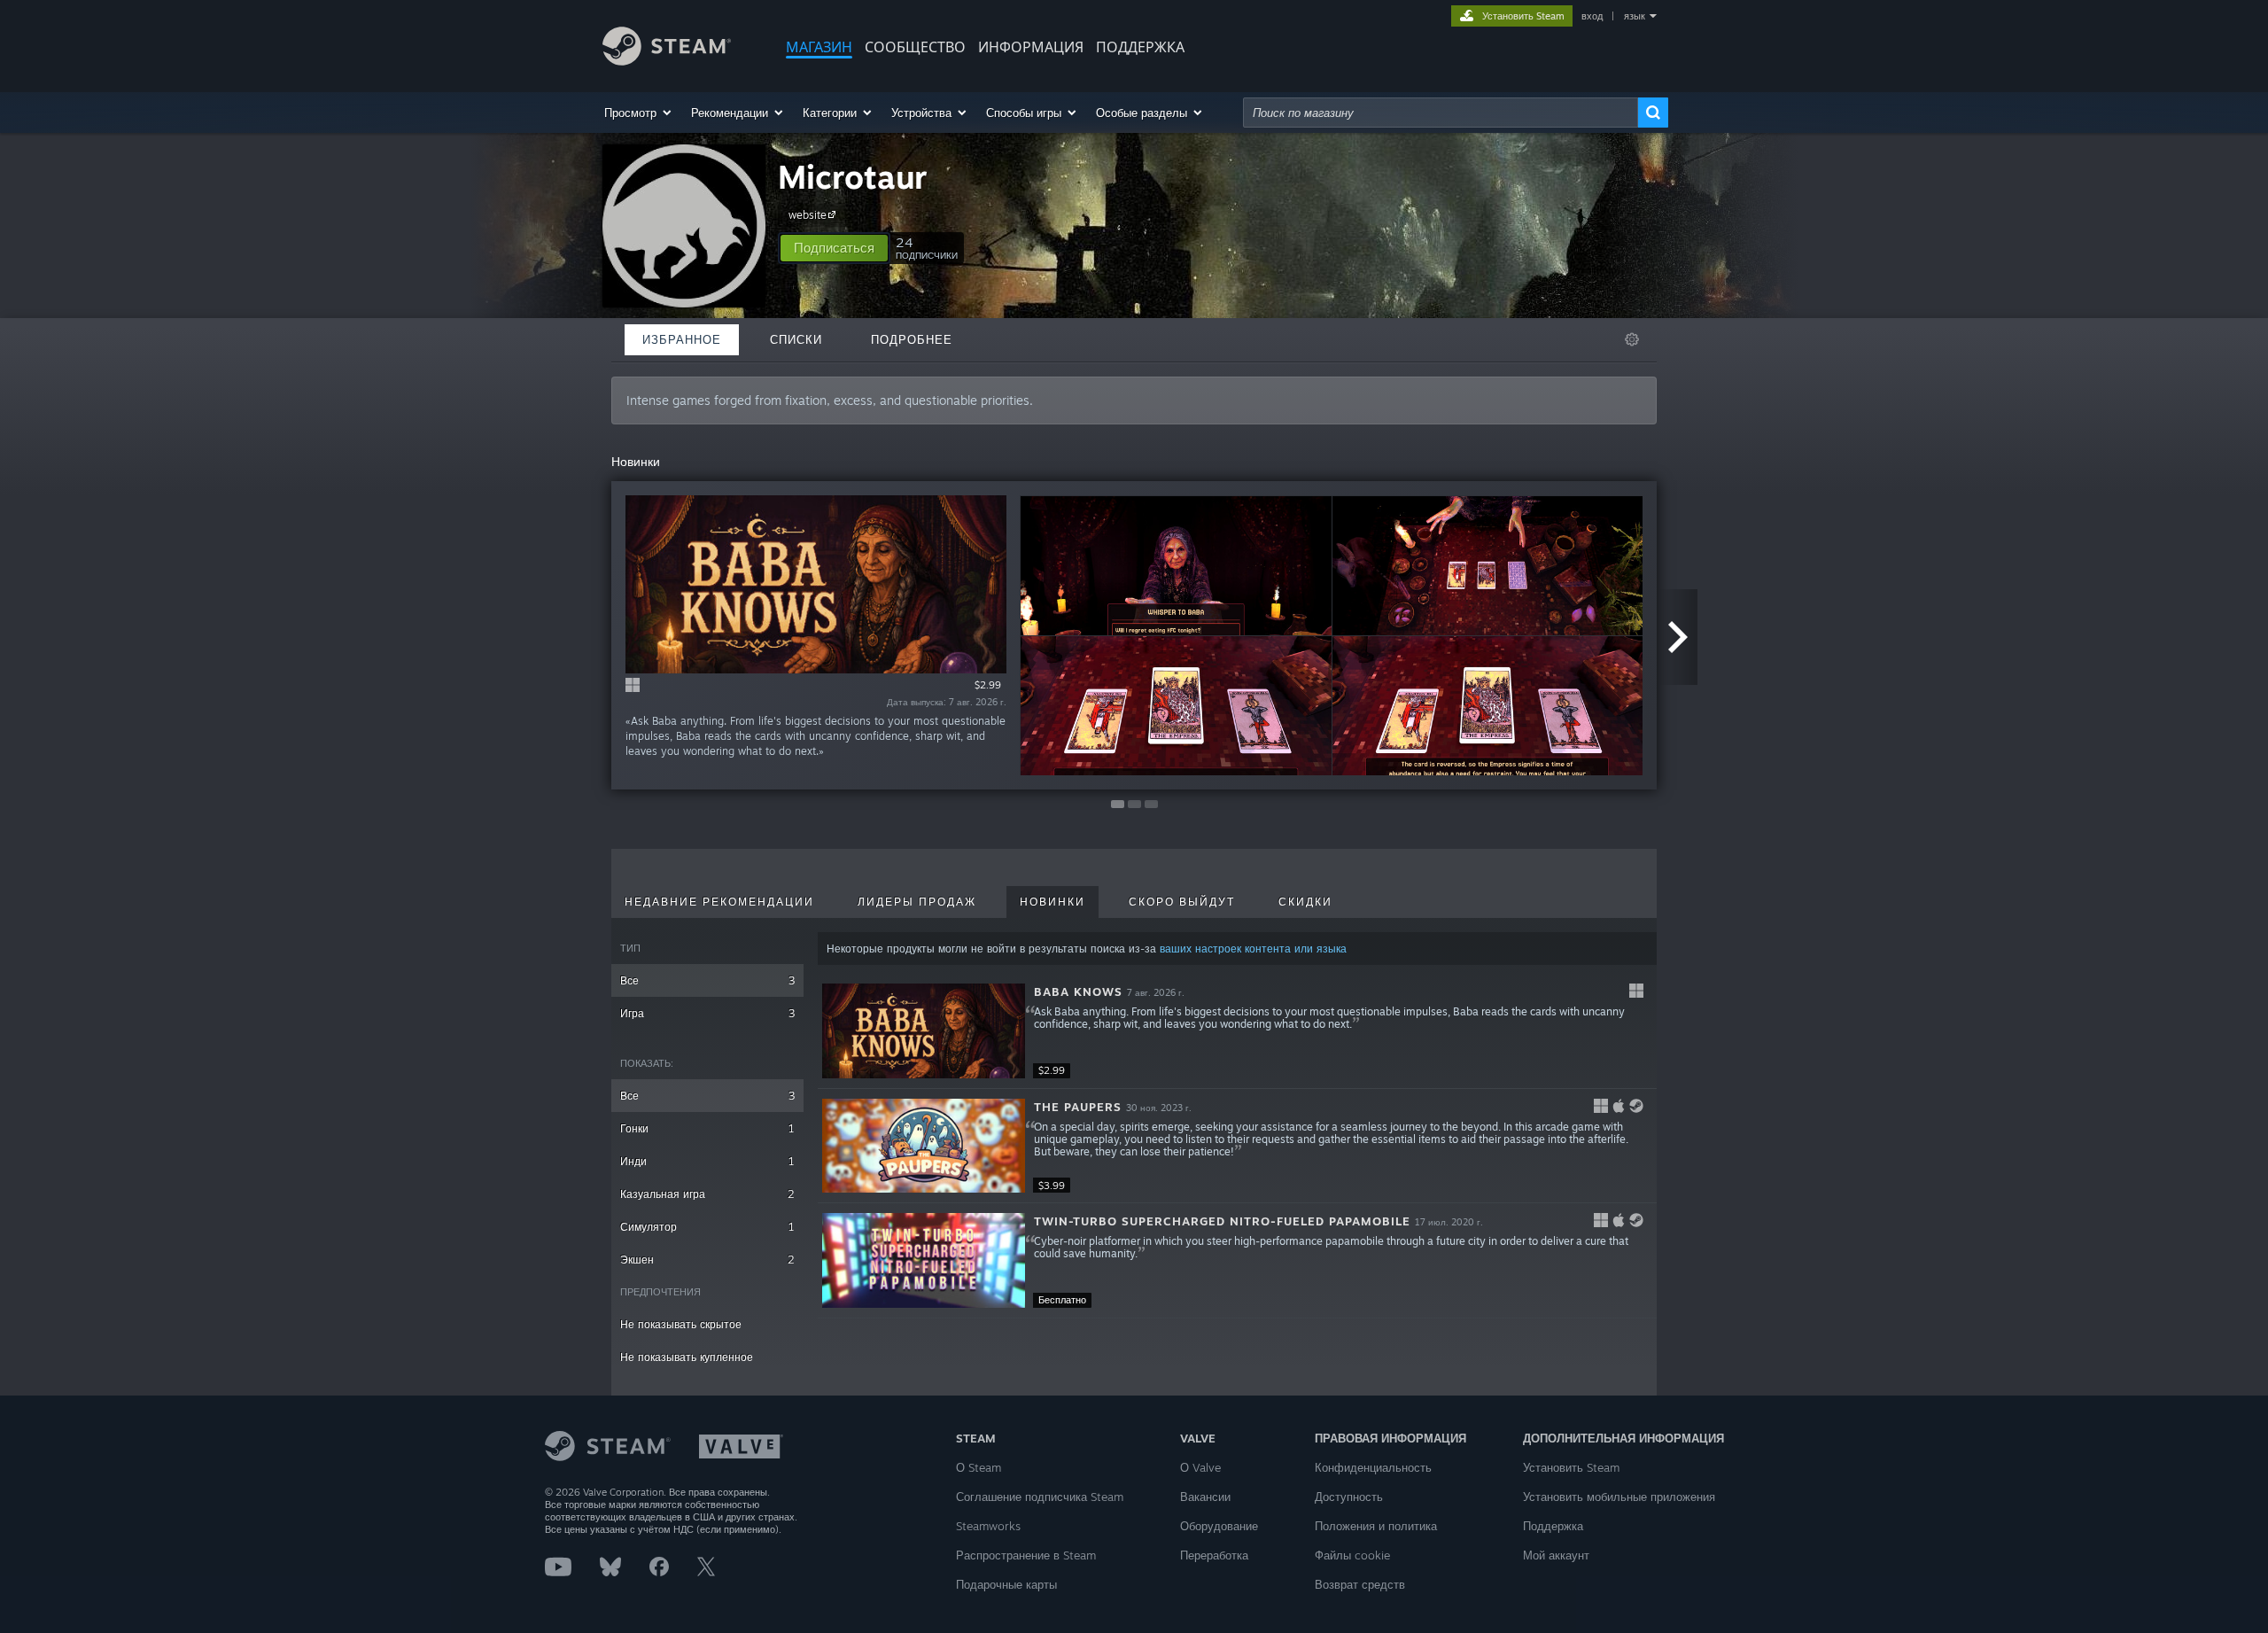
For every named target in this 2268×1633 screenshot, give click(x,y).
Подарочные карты (1006, 1584)
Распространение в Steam (1026, 1555)
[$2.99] (924, 1031)
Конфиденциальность (1373, 1467)
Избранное (682, 339)
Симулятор (707, 1227)
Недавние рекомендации (719, 902)
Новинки (1052, 902)
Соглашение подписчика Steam (1040, 1497)
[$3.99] (924, 1146)
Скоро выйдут (1182, 902)
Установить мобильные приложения (1619, 1497)
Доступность (1349, 1497)
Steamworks (988, 1526)
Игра (707, 1013)
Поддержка (1553, 1526)
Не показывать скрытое (681, 1324)
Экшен (707, 1260)
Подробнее (912, 339)
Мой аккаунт (1556, 1555)
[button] (639, 113)
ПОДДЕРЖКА (1140, 47)
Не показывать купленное (687, 1357)
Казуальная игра (707, 1194)
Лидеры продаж (917, 902)
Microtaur (853, 177)
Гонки (707, 1128)
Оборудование (1219, 1526)
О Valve (1200, 1467)
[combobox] (1441, 113)
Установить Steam (1571, 1467)
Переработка (1214, 1555)
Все (707, 980)
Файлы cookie (1352, 1555)
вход (1592, 16)
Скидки (1305, 902)
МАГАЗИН (819, 47)
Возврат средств (1360, 1584)
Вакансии (1205, 1497)
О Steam (979, 1467)
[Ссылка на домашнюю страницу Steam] (667, 61)
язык (1635, 16)
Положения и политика (1376, 1526)
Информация (1031, 47)
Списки (796, 339)
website (808, 215)
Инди (707, 1161)
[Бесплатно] (924, 1260)
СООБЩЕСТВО (915, 47)
